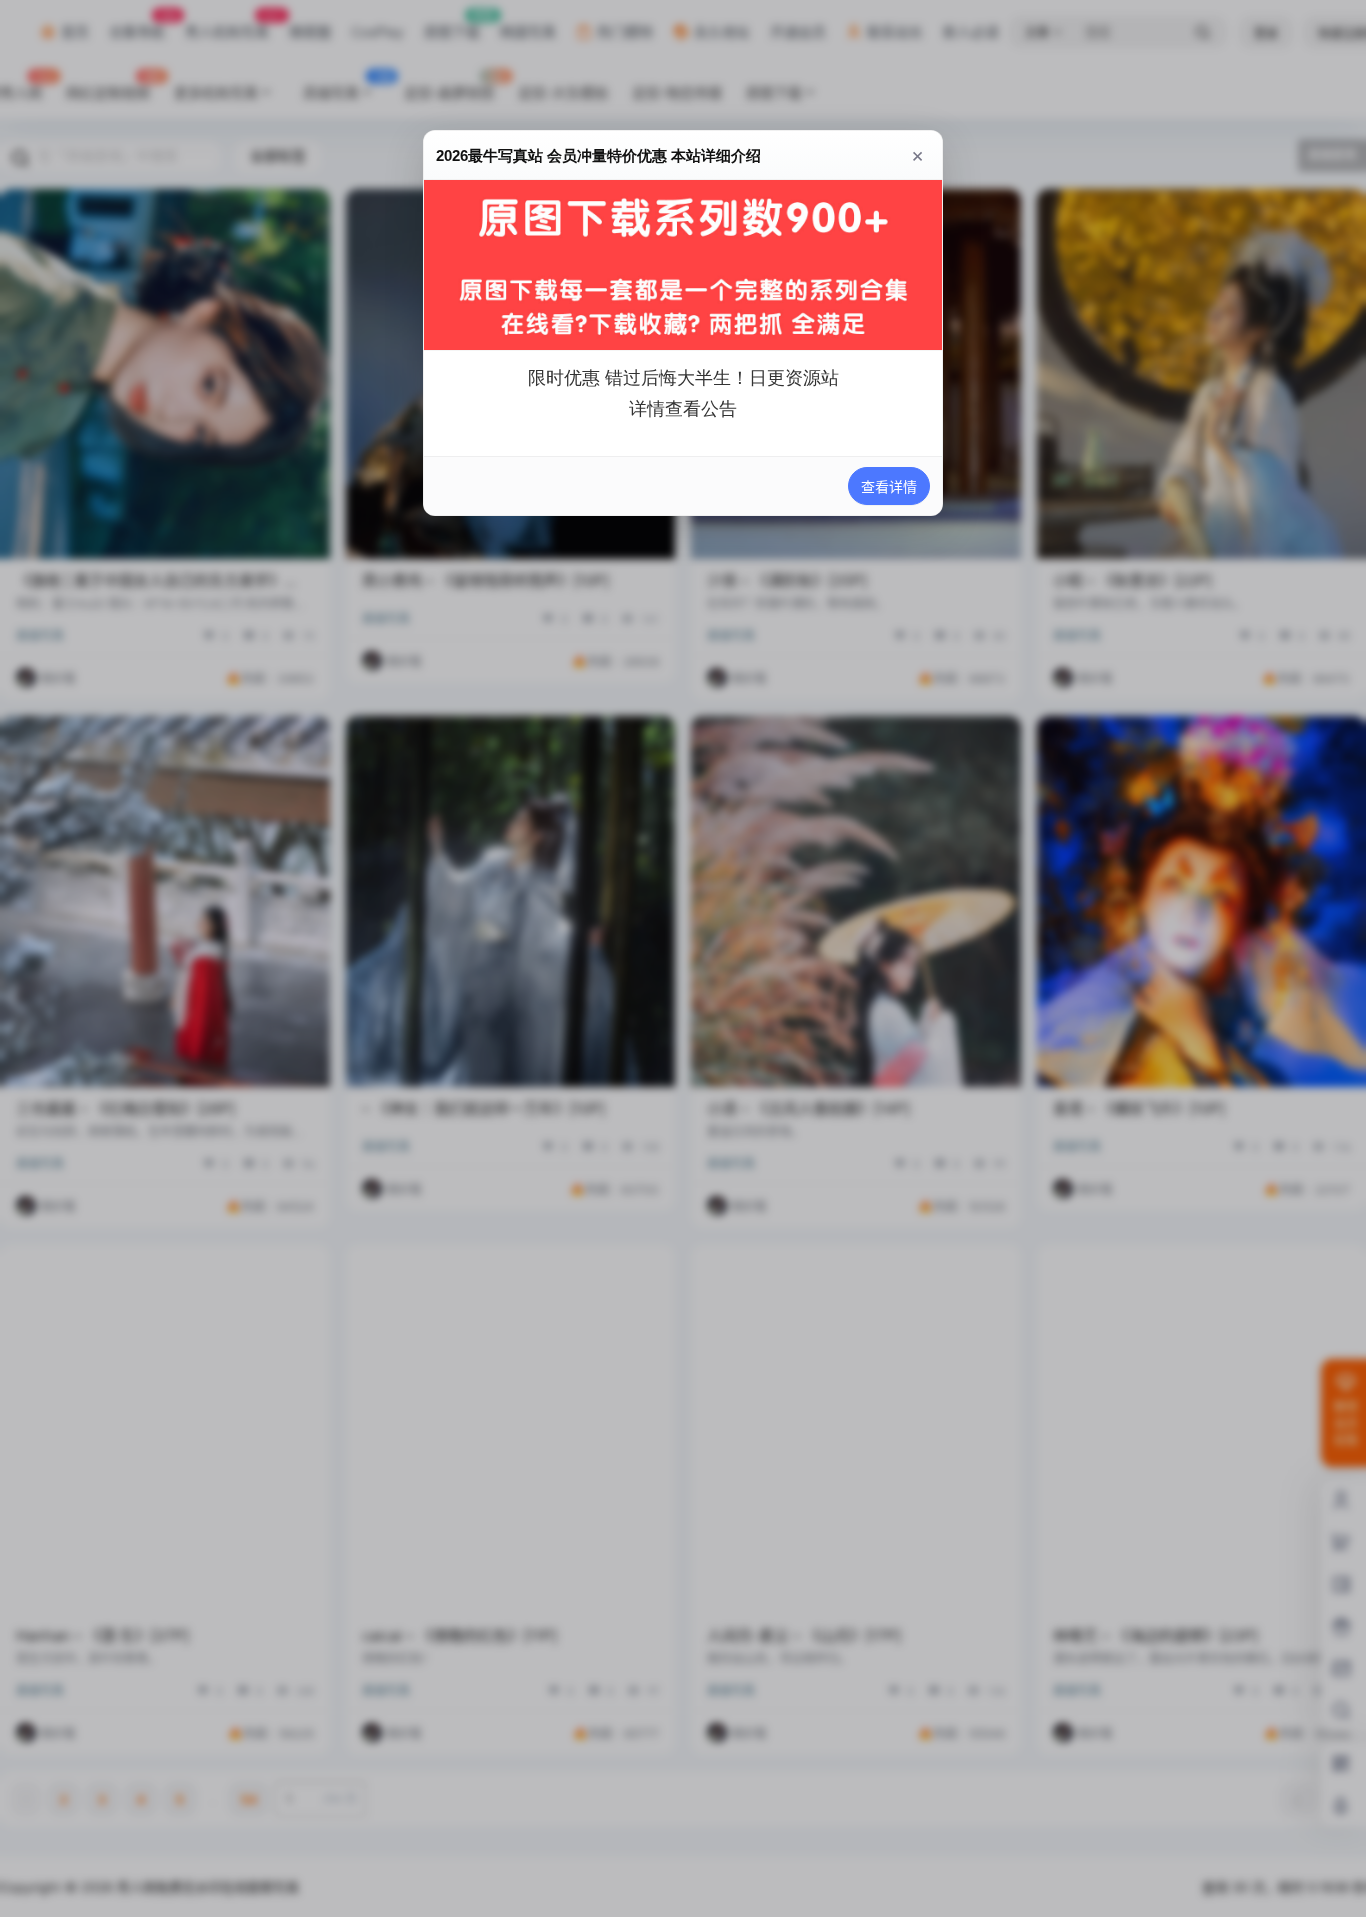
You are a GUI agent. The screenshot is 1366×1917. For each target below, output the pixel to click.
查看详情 (889, 486)
